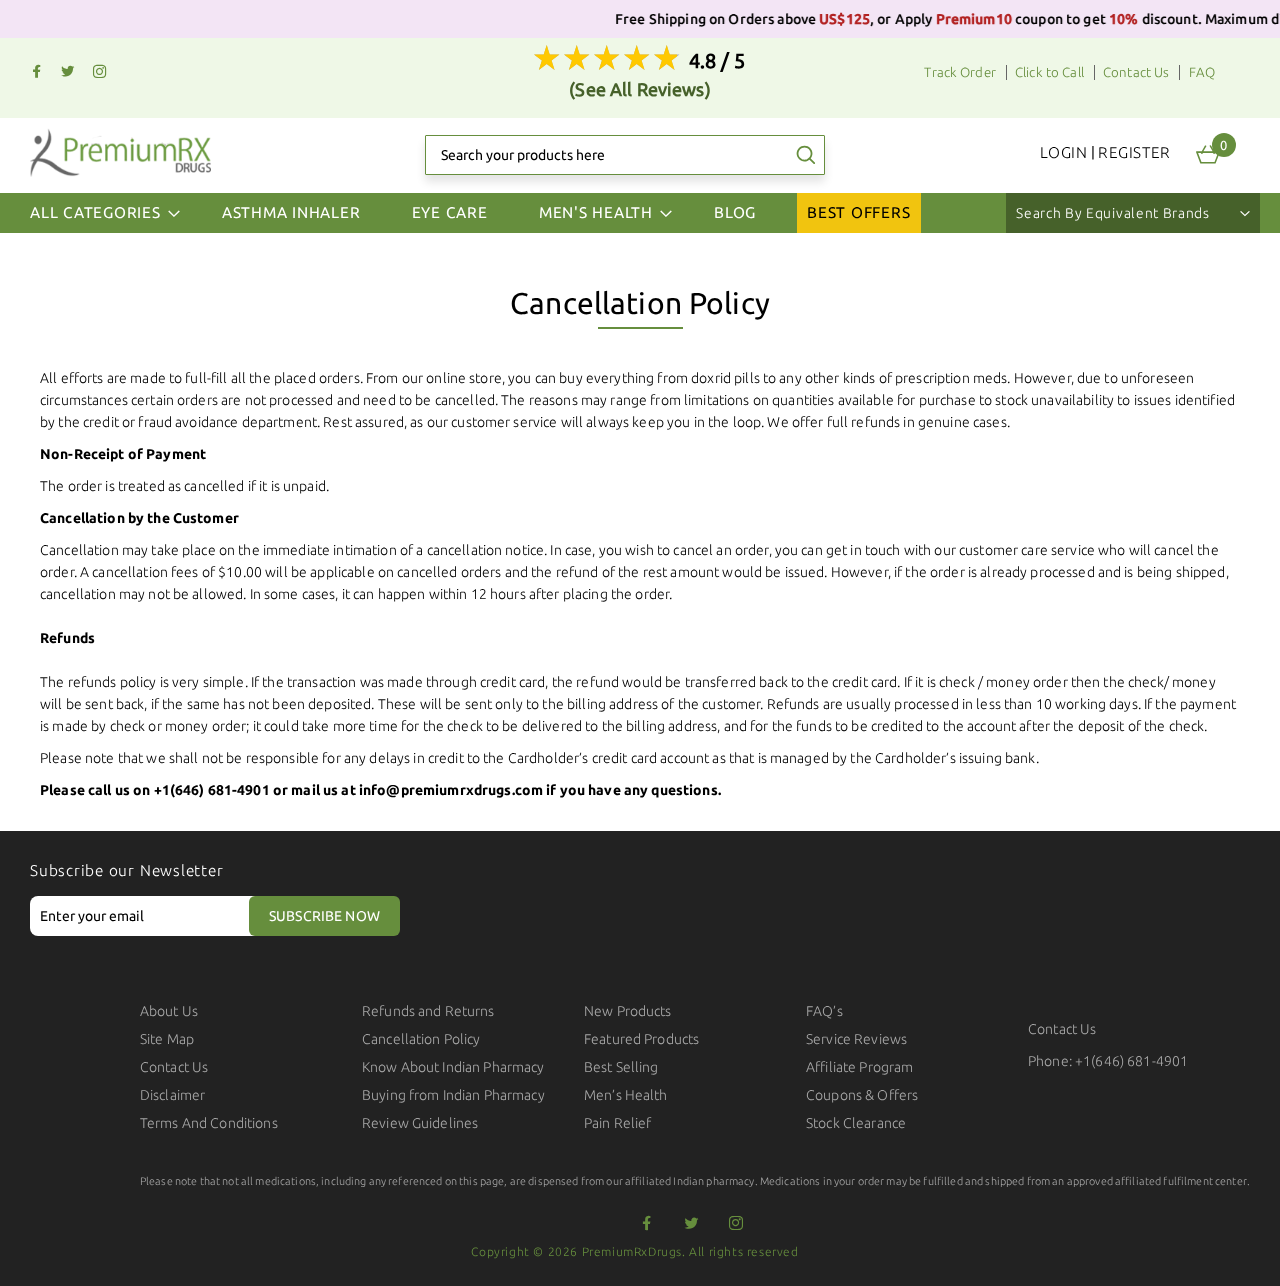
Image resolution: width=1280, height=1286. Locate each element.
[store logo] (120, 152)
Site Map (167, 1039)
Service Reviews (856, 1039)
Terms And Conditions (209, 1123)
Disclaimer (172, 1095)
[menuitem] (291, 213)
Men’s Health (626, 1095)
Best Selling (621, 1067)
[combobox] (625, 155)
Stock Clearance (856, 1123)
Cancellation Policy (421, 1039)
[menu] (640, 213)
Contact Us (1136, 72)
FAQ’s (824, 1011)
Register (1134, 152)
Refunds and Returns (428, 1011)
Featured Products (641, 1039)
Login (1063, 152)
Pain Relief (618, 1123)
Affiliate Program (859, 1067)
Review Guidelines (420, 1123)
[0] (1208, 155)
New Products (628, 1011)
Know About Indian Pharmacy (453, 1067)
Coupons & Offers (862, 1095)
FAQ (1202, 72)
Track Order (960, 72)
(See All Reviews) (639, 89)
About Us (169, 1011)
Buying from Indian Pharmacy (453, 1095)
